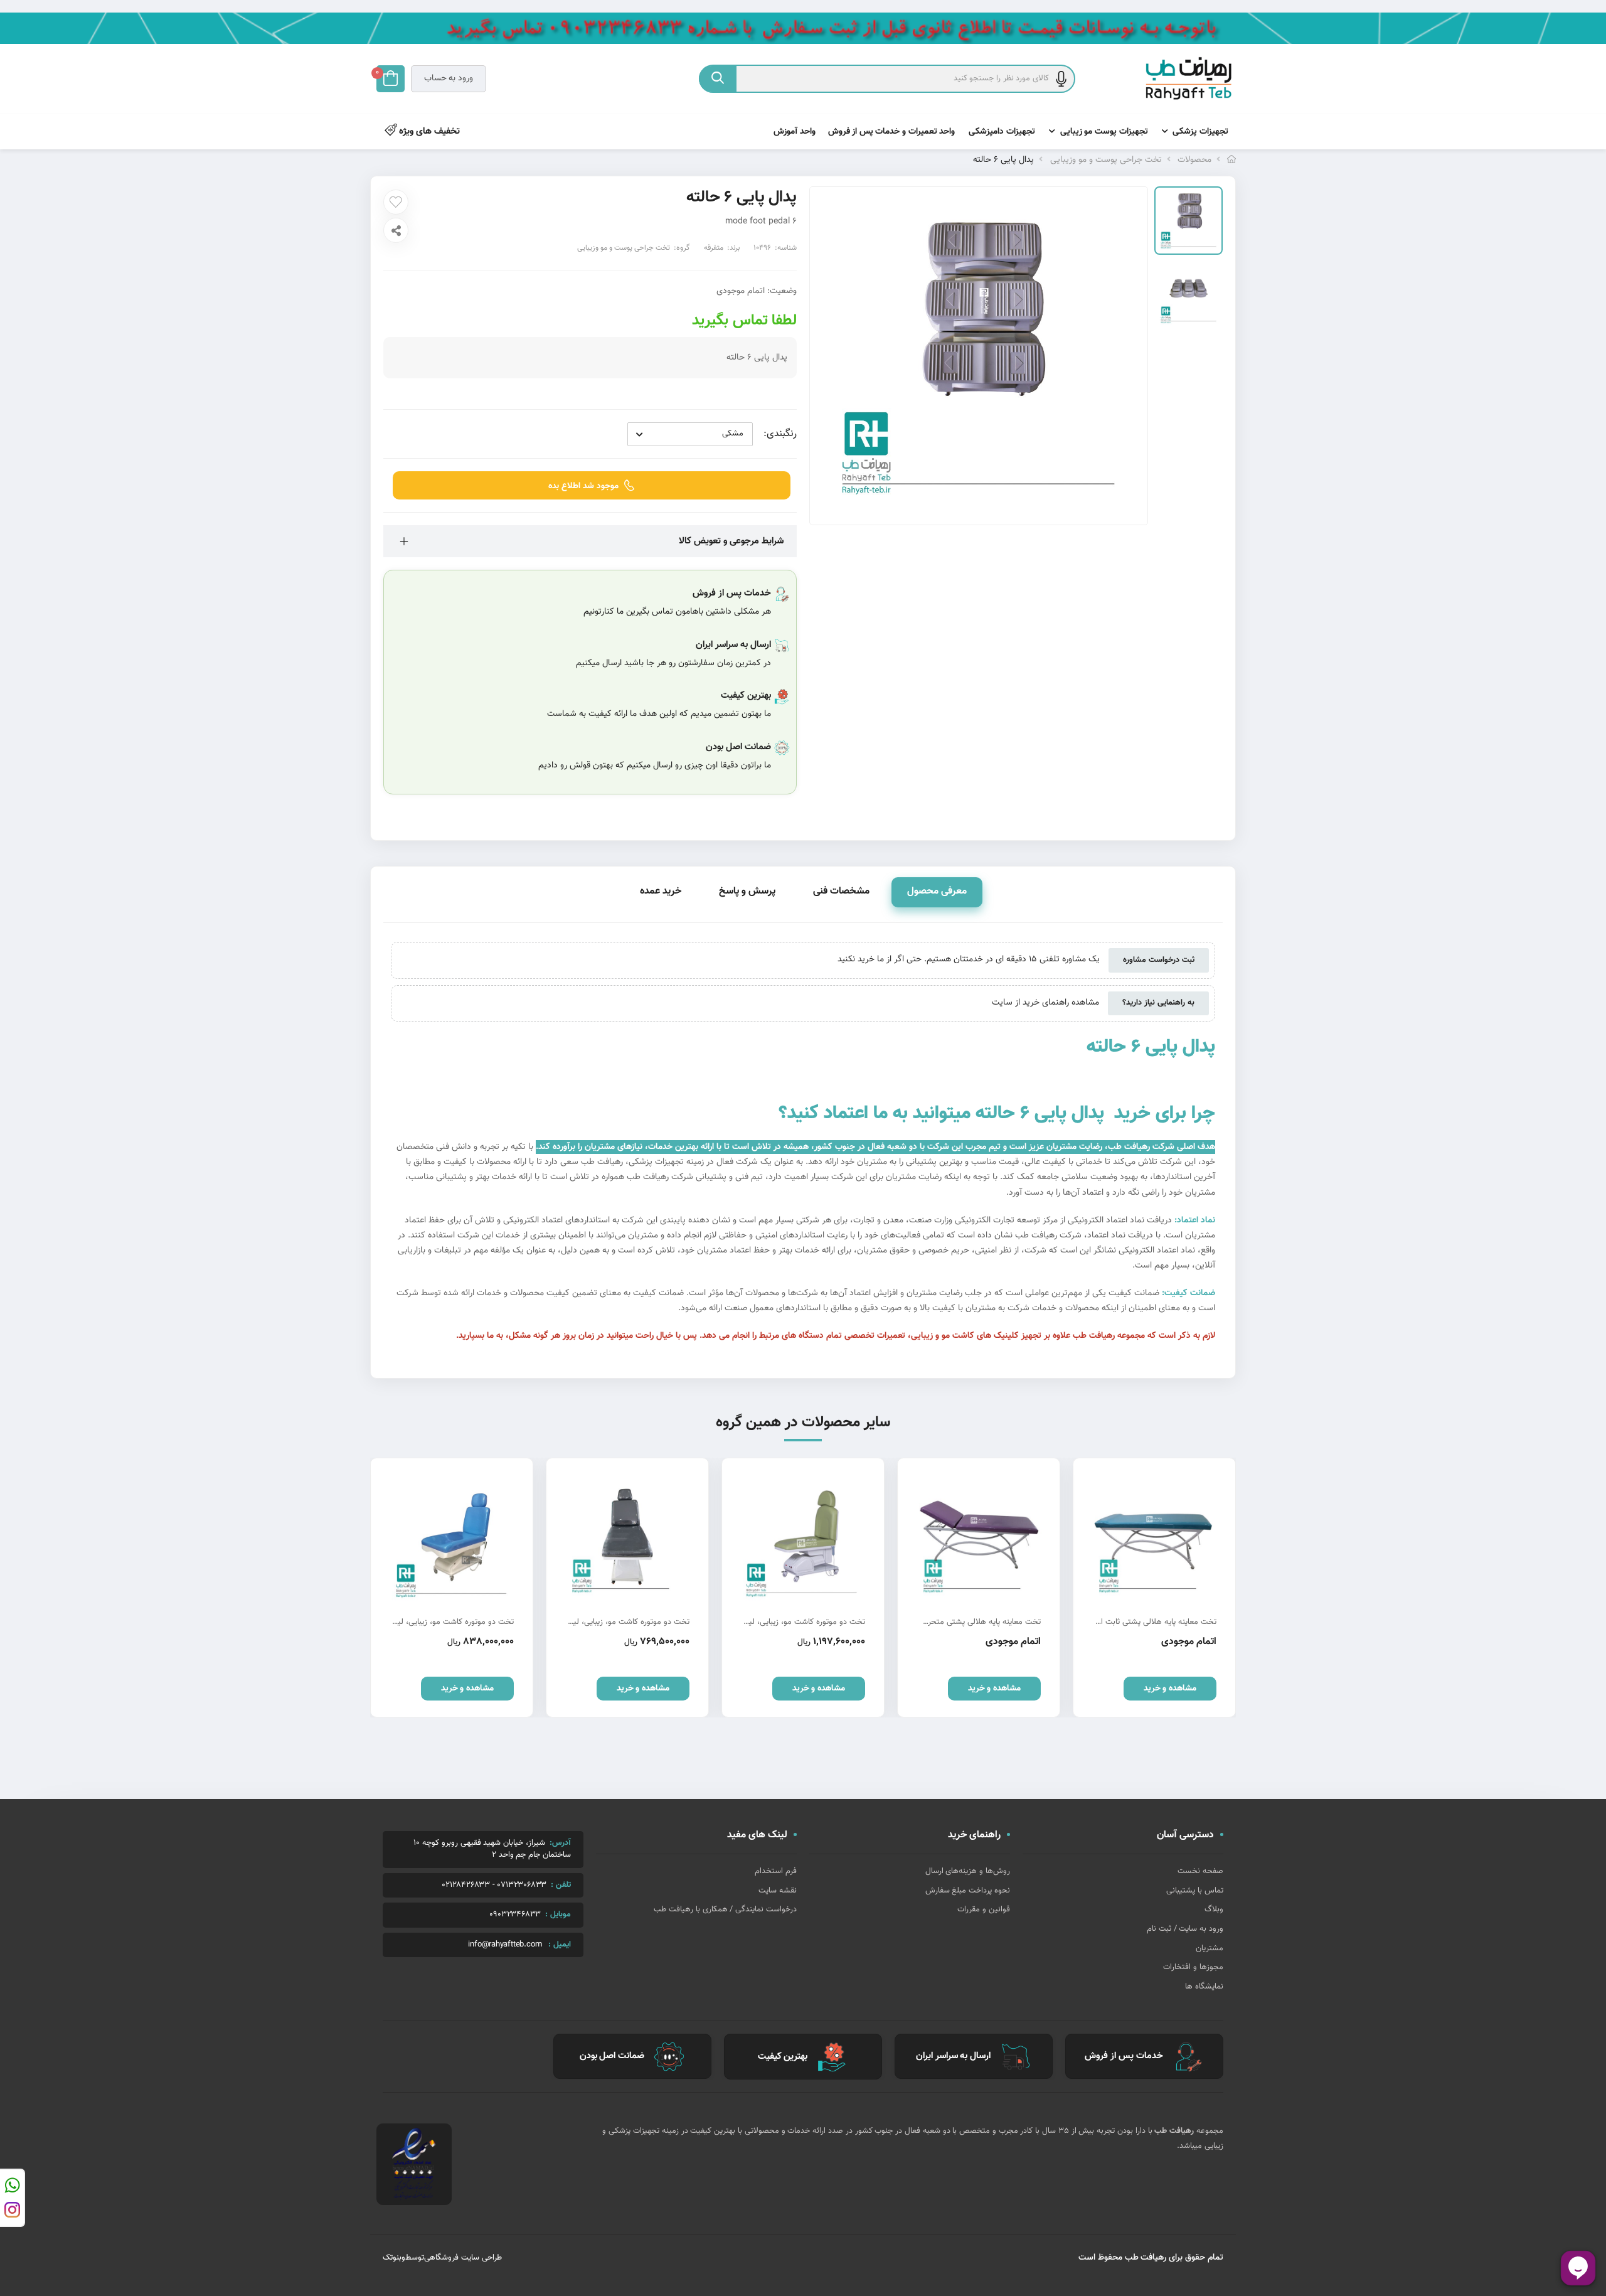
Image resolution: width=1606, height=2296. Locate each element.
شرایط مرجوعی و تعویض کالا (731, 541)
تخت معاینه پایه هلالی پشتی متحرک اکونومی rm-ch (1071, 1622)
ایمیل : (560, 1945)
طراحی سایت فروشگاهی (463, 2258)
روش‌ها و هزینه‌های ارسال (968, 1871)
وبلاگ (1214, 1909)
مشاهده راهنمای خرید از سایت (1045, 1003)
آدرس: (560, 1843)
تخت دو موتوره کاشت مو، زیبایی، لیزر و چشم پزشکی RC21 (885, 1622)
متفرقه (714, 248)
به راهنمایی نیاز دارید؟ (1158, 1003)
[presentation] (380, 1588)
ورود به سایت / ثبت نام (1185, 1929)
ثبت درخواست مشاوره (1159, 960)
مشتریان (1210, 1948)
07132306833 (522, 1885)
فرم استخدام (776, 1871)
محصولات (1194, 160)
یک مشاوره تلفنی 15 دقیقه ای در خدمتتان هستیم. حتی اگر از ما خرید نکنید (969, 960)
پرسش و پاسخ (747, 891)
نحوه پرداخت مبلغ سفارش (968, 1891)
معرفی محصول (937, 891)
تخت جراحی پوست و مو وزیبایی (1106, 160)
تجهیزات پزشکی (1200, 132)
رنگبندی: (780, 434)
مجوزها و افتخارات (1193, 1967)
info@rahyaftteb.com (505, 1945)
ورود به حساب (449, 78)
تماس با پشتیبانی (1195, 1891)
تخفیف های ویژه (428, 131)
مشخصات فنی (841, 891)
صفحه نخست (1200, 1871)
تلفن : (561, 1885)
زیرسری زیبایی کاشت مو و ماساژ (402, 1622)
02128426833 (466, 1885)
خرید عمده (661, 891)
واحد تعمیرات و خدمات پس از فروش (892, 132)
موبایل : (558, 1914)
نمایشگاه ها (1204, 1987)
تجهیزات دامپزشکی (1002, 132)
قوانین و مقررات (984, 1909)
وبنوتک (394, 2258)
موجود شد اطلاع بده (583, 486)
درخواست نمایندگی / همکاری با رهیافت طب (725, 1909)
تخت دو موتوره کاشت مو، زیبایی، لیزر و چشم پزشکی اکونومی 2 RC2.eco (509, 1622)
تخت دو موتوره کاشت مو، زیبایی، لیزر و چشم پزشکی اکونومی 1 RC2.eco (686, 1622)
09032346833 (515, 1915)
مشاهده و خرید (1110, 1689)
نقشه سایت (778, 1891)
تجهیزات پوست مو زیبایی (1104, 132)
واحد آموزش (795, 132)
